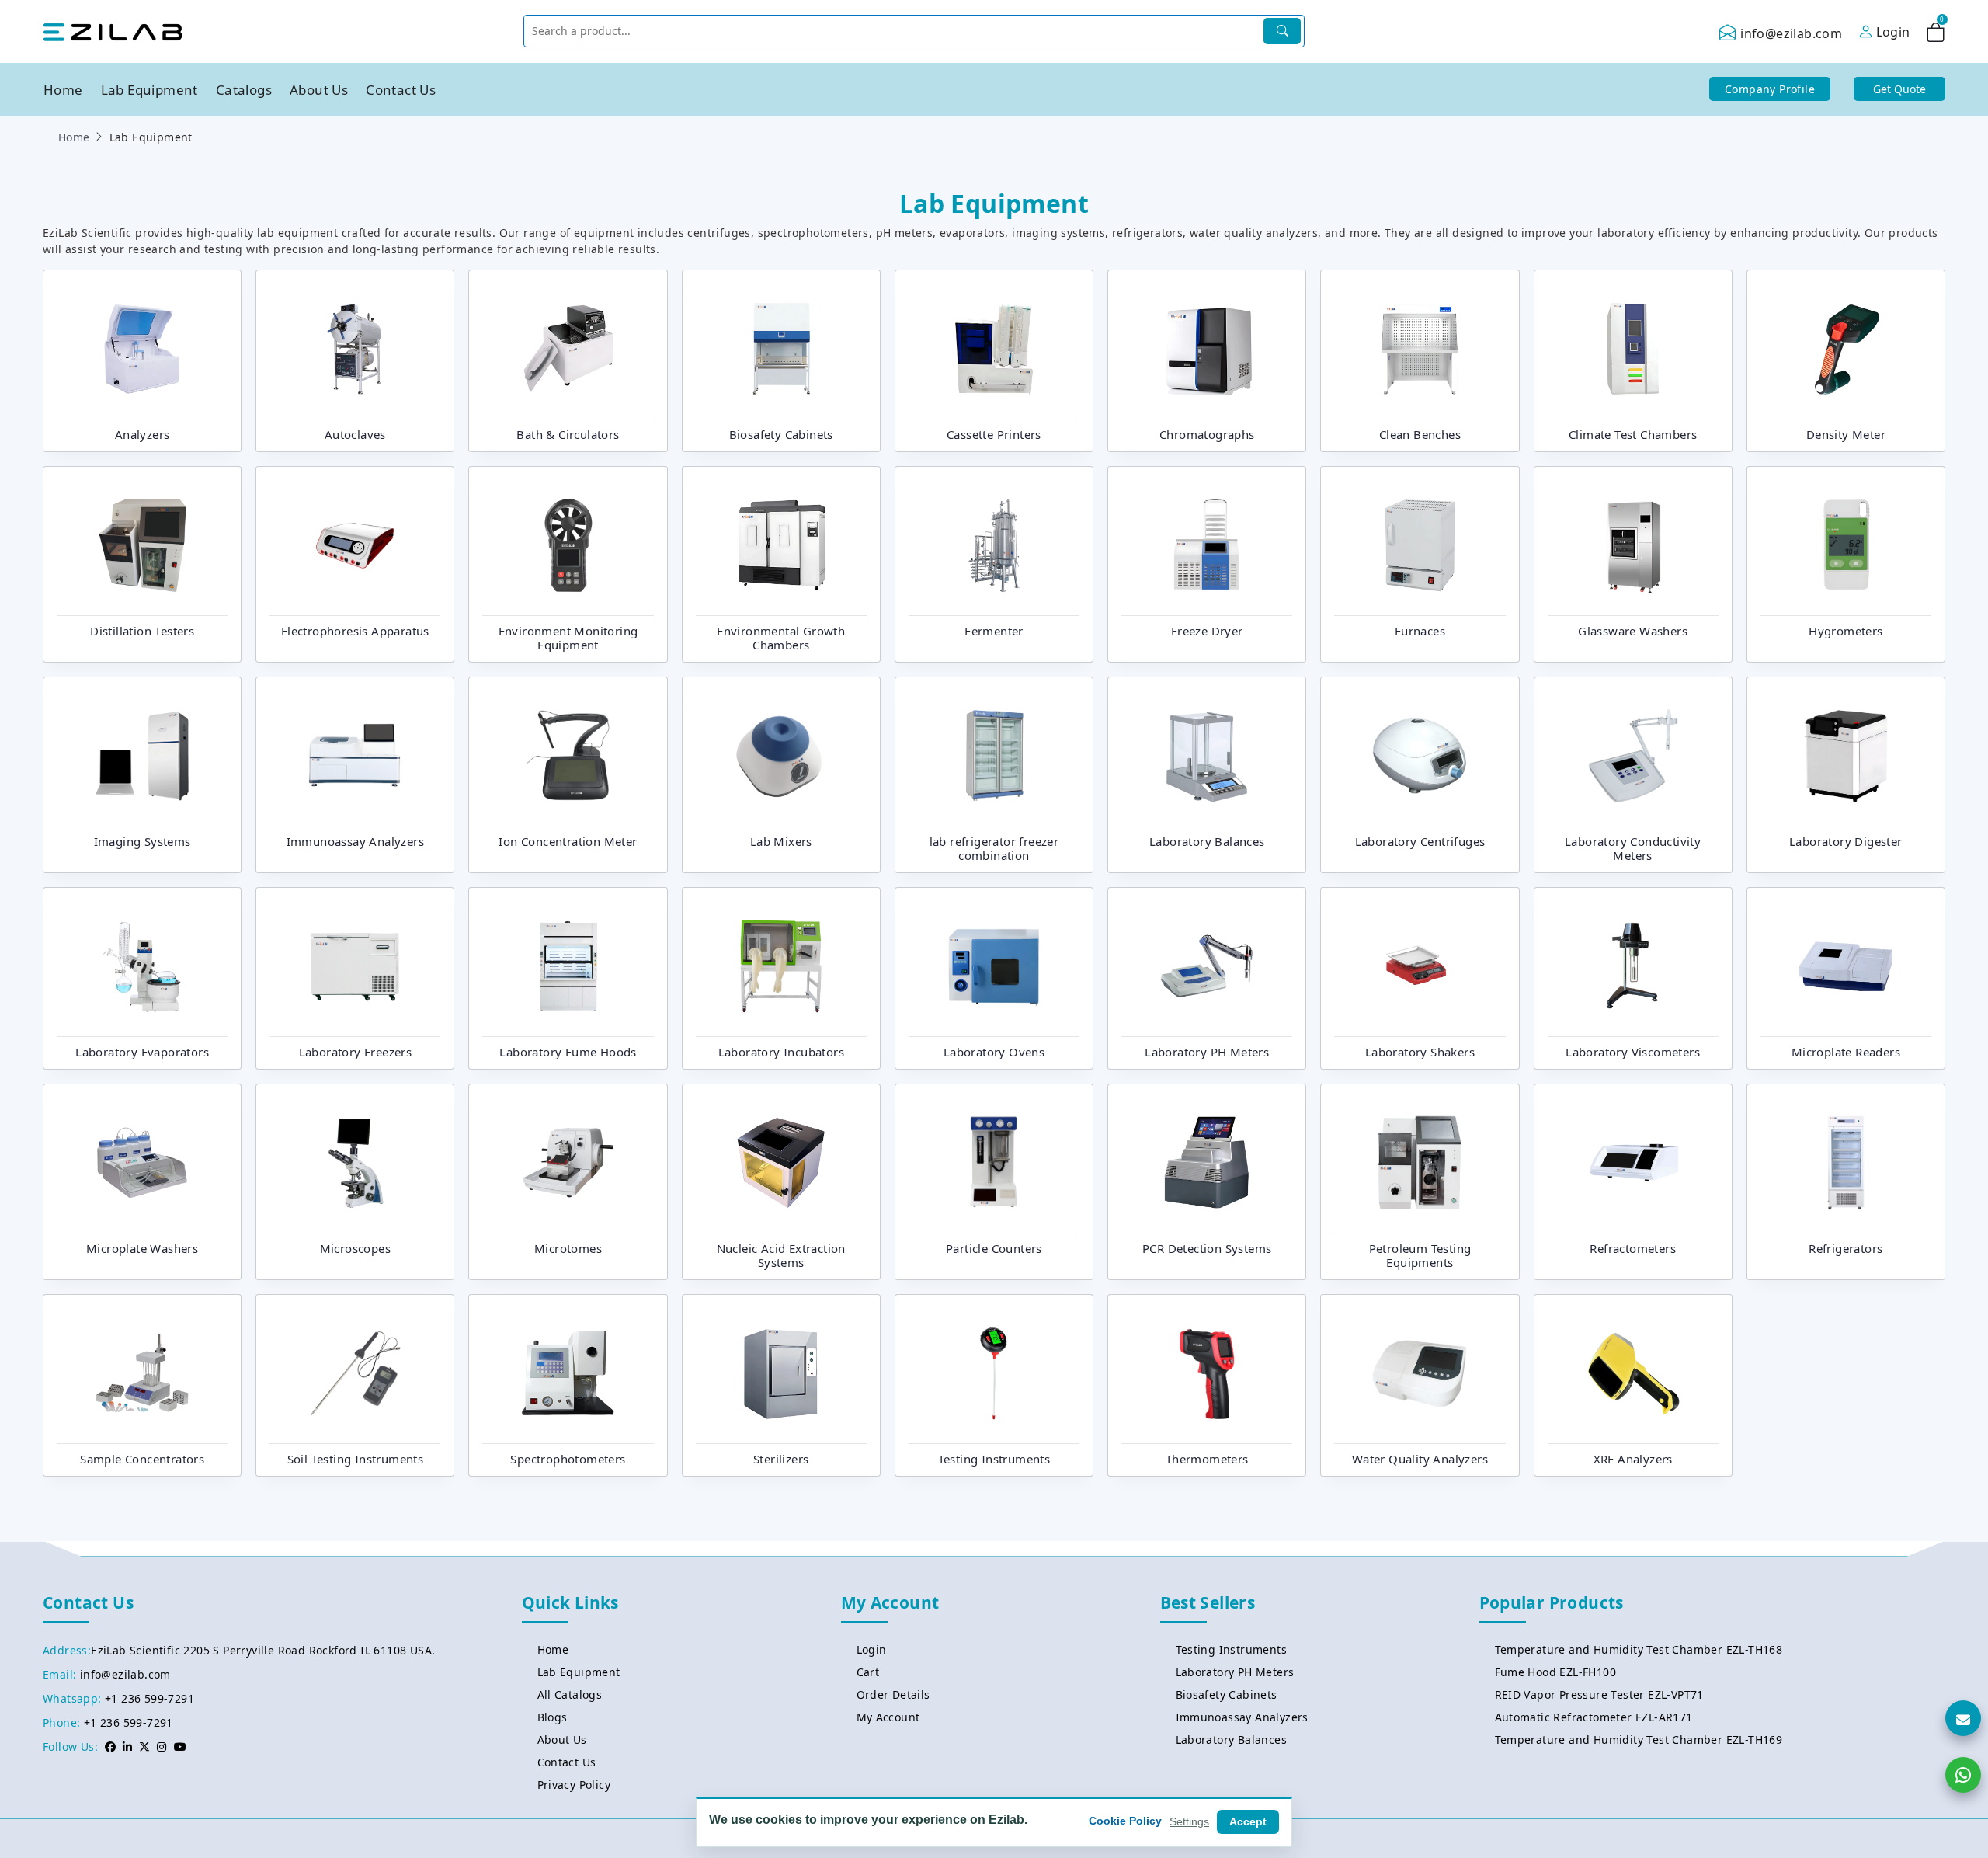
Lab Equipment (149, 90)
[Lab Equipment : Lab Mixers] (781, 754)
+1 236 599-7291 (149, 1698)
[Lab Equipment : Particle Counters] (994, 1161)
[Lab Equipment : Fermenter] (994, 544)
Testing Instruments (1232, 1649)
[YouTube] (180, 1747)
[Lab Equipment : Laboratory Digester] (1846, 754)
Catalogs (244, 90)
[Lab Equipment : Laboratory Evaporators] (142, 965)
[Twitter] (144, 1747)
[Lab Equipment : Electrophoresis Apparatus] (355, 544)
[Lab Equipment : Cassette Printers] (994, 347)
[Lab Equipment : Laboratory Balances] (1207, 754)
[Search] (1282, 31)
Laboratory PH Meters (1235, 1672)
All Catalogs (570, 1694)
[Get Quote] (1963, 1718)
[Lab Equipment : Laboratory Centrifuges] (1420, 754)
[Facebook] (110, 1747)
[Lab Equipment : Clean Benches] (1420, 347)
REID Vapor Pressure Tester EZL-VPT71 (1599, 1694)
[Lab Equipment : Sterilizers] (781, 1372)
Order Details (893, 1694)
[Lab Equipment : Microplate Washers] (142, 1161)
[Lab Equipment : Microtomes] (568, 1161)
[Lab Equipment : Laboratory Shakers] (1420, 965)
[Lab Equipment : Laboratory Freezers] (355, 965)
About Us (319, 90)
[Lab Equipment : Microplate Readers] (1846, 965)
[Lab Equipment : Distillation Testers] (142, 544)
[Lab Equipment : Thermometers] (1207, 1372)
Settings (1189, 1821)
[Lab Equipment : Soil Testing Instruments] (355, 1372)
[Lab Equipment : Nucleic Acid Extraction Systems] (781, 1161)
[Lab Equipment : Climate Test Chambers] (1633, 347)
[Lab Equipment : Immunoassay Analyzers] (355, 754)
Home (63, 90)
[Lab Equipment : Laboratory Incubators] (781, 965)
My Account (888, 1717)
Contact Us (401, 90)
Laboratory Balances (1232, 1740)
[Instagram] (162, 1747)
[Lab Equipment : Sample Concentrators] (142, 1372)
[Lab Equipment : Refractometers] (1633, 1161)
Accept (1248, 1821)
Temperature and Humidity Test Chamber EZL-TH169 (1639, 1740)
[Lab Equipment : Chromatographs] (1207, 347)
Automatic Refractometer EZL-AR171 (1594, 1717)
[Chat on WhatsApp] (1963, 1775)
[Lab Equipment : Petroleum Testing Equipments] (1420, 1161)
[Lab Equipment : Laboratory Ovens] (994, 965)
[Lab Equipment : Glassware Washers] (1633, 544)
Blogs (553, 1717)
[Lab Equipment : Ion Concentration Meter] (568, 754)
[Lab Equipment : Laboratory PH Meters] (1207, 965)
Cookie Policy (1125, 1821)
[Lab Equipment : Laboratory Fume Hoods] (568, 965)
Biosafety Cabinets (1227, 1694)
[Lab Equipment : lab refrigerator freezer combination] (994, 754)
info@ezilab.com (1791, 33)
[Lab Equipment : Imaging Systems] (142, 754)
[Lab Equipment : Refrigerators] (1846, 1161)
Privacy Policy (574, 1785)
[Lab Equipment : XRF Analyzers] (1633, 1372)
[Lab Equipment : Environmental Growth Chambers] (781, 544)
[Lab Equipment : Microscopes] (355, 1161)
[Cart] (1936, 35)
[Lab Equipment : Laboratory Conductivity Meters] (1633, 754)
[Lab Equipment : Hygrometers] (1846, 544)
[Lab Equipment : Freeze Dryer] (1207, 544)
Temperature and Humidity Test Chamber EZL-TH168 (1639, 1649)
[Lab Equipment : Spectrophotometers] (568, 1372)
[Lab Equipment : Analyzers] (142, 347)
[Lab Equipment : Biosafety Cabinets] (781, 347)
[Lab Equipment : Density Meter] (1846, 347)
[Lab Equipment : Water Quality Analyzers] (1420, 1372)
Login (872, 1649)
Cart (868, 1672)
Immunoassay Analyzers (1242, 1717)
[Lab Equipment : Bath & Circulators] (568, 347)
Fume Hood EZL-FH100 (1556, 1672)
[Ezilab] (113, 31)
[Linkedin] (127, 1747)
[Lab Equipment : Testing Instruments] (994, 1372)
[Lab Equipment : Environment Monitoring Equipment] (568, 544)
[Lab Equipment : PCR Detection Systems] (1207, 1161)
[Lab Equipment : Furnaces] (1420, 544)
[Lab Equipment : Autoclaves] (355, 347)
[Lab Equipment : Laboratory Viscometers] (1633, 965)
